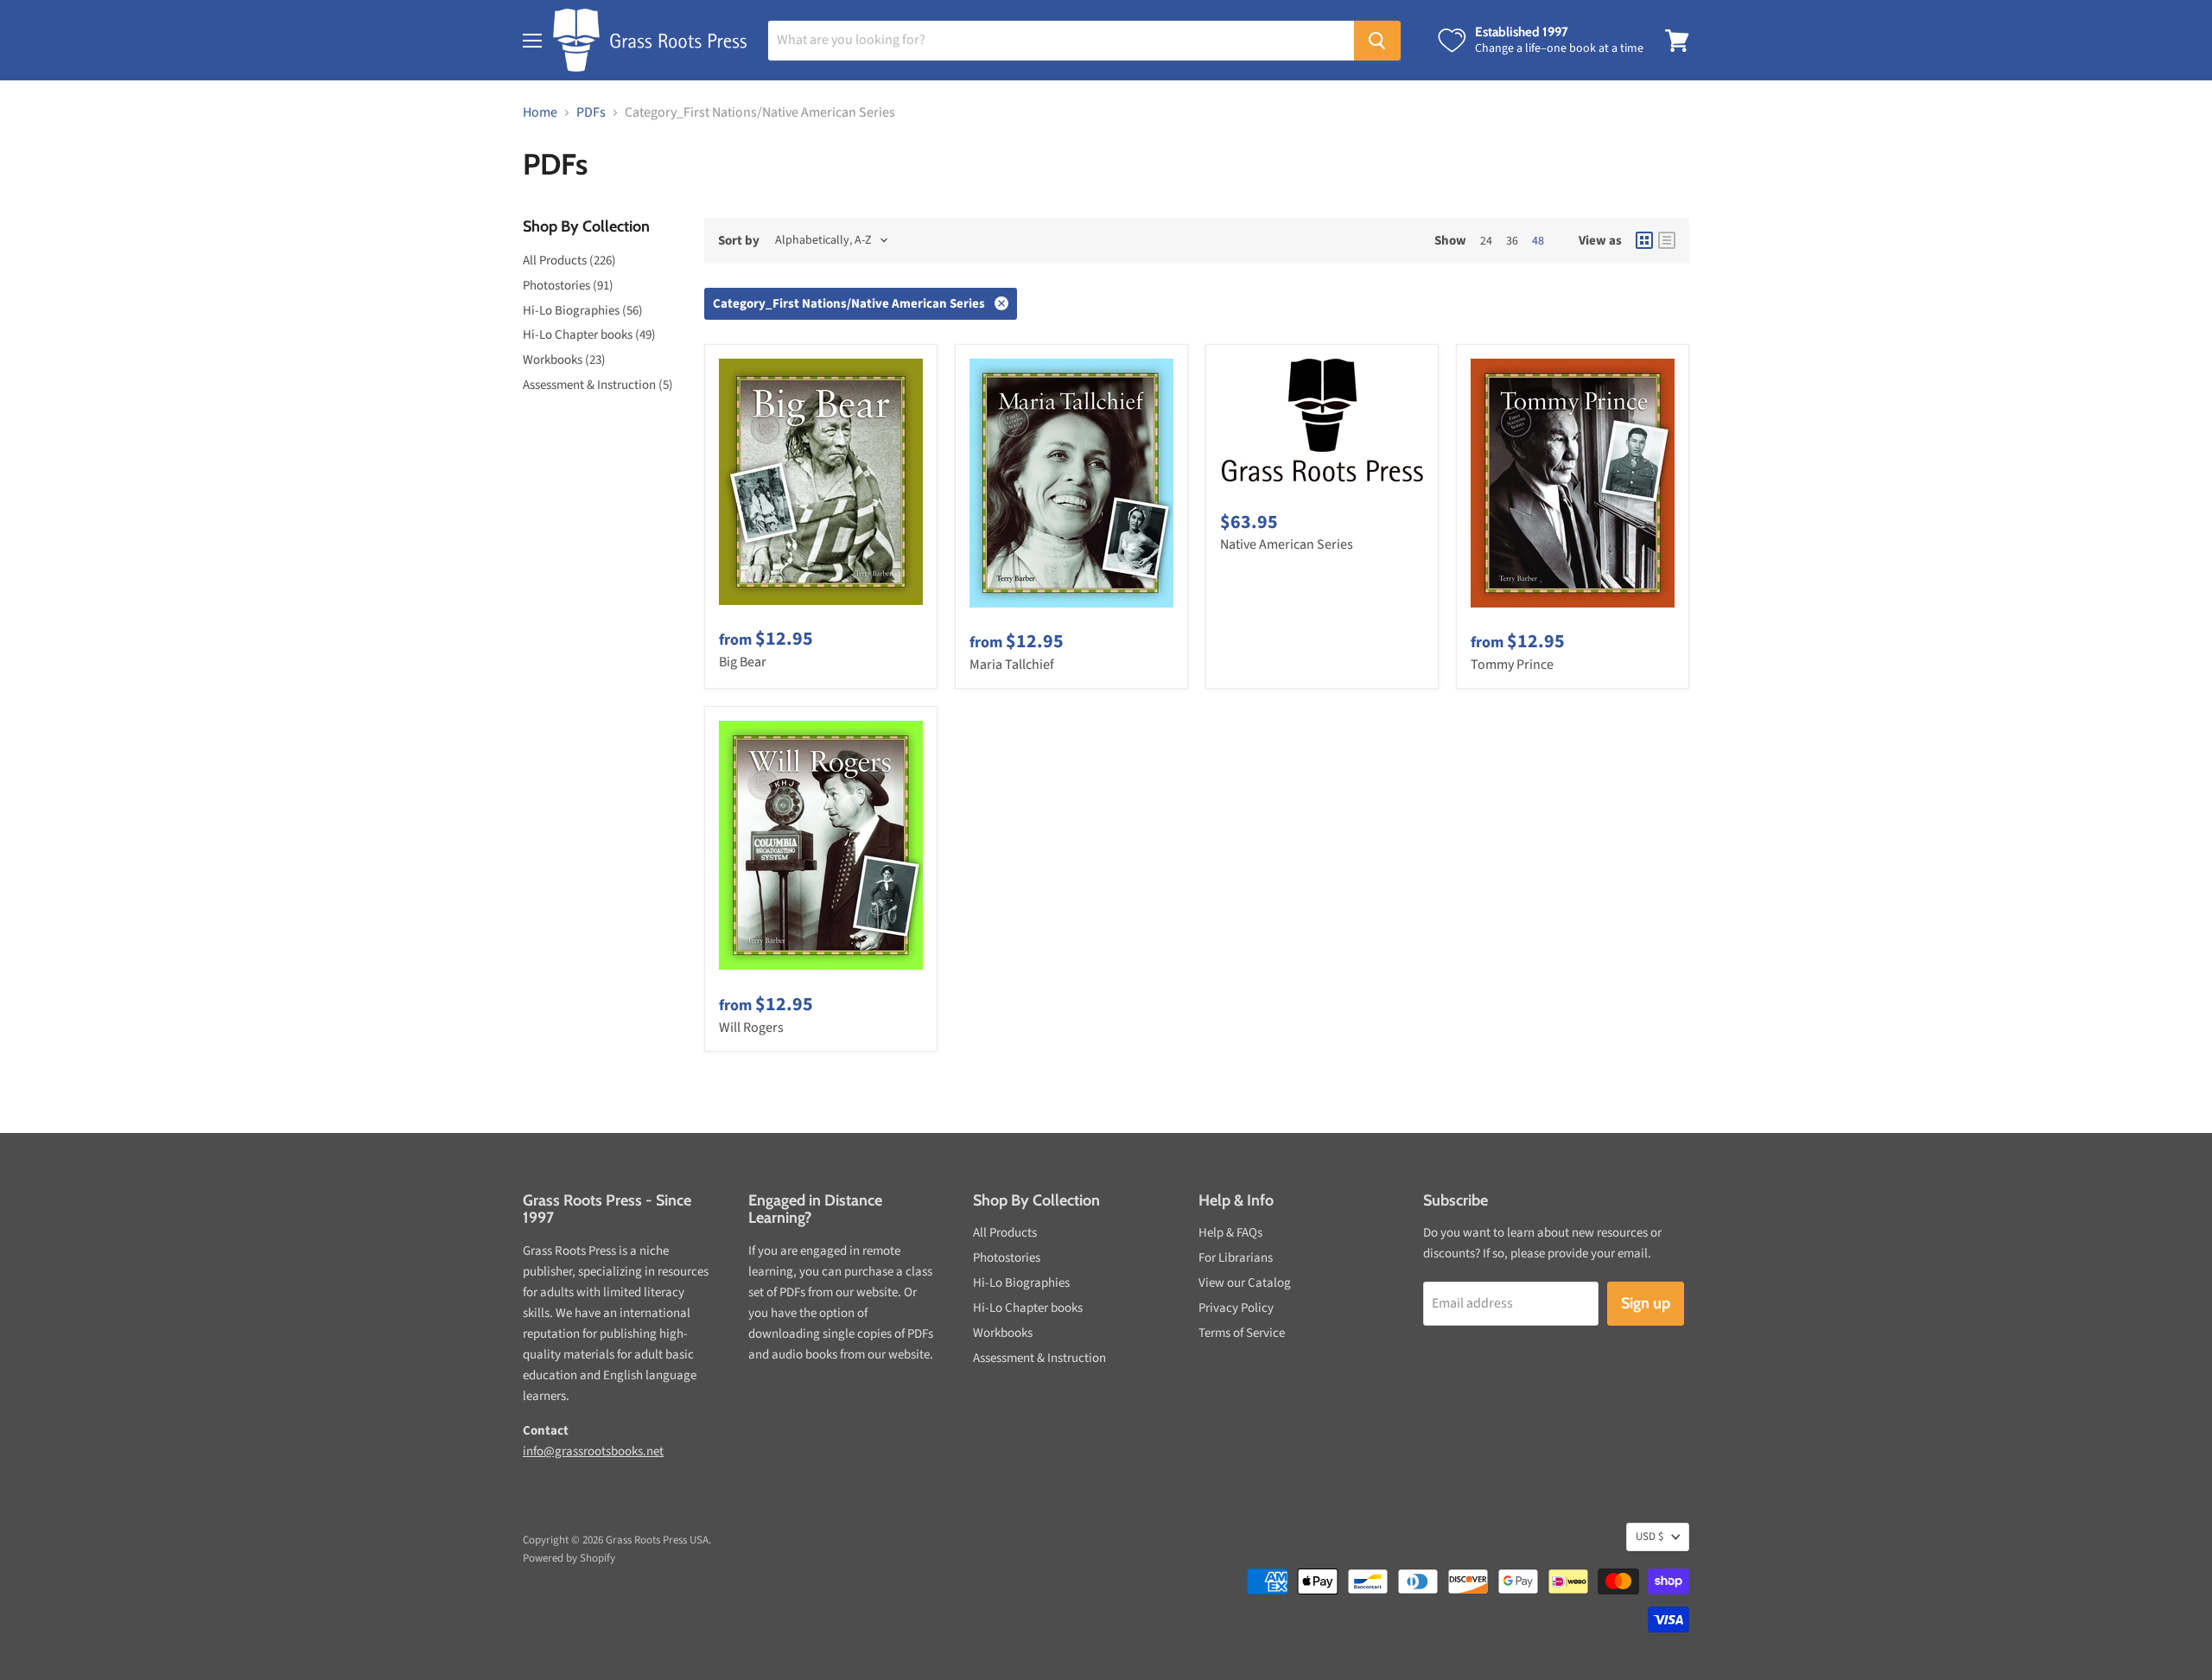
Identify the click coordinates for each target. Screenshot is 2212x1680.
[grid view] (1644, 240)
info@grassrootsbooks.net (593, 1451)
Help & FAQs (1230, 1233)
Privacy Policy (1236, 1308)
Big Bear (743, 662)
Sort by (739, 241)
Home (540, 112)
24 (1486, 241)
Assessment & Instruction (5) (598, 385)
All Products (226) (569, 261)
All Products (1005, 1233)
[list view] (1667, 240)
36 (1512, 241)
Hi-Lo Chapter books (1028, 1308)
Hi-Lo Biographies (1021, 1283)
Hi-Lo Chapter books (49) (589, 335)
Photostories (1007, 1258)
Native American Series (1287, 544)
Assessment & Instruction (1039, 1358)
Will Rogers (751, 1028)
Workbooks (1003, 1333)
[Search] (1377, 41)
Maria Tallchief (1012, 665)
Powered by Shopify (569, 1558)
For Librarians (1236, 1258)
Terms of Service (1242, 1333)
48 (1538, 241)
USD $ (1649, 1537)
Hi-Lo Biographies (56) (583, 311)
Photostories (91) (568, 286)
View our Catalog (1245, 1283)
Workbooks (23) (564, 360)
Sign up (1646, 1303)
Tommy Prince (1512, 665)
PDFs (591, 112)
